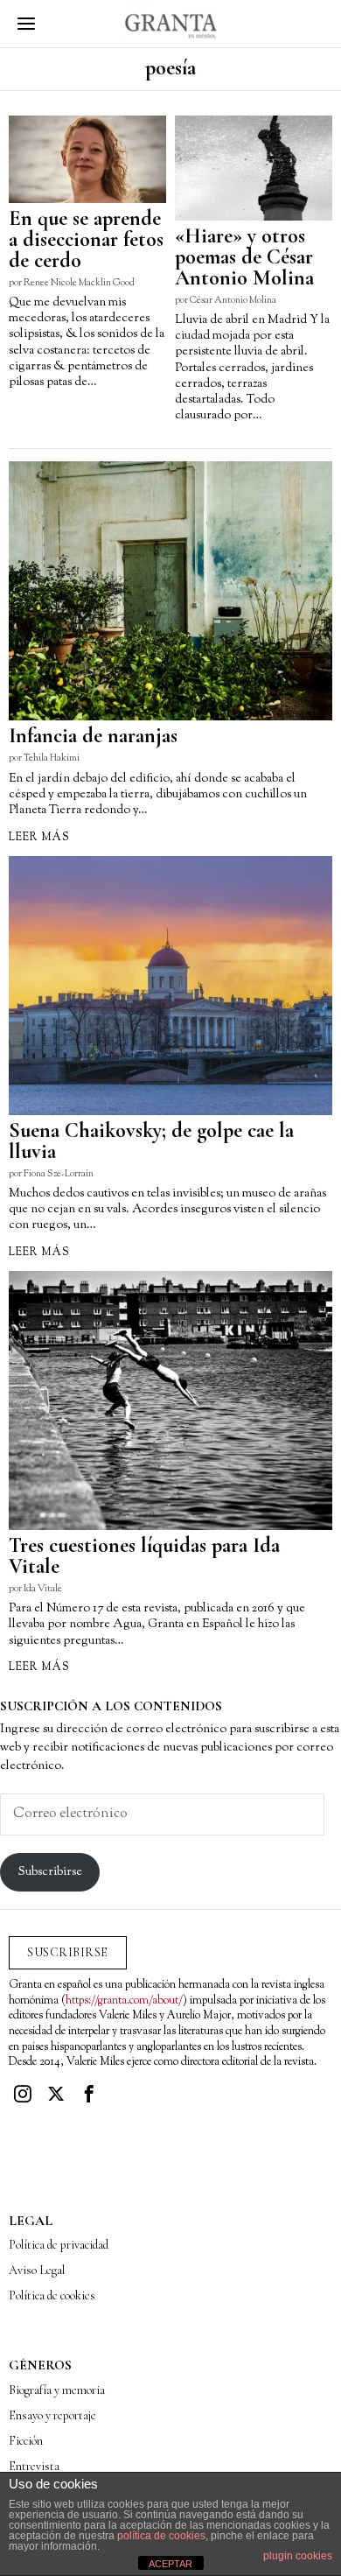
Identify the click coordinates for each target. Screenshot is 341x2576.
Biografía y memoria (57, 2390)
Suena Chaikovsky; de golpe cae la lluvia (151, 1141)
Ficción (26, 2441)
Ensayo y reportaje (52, 2415)
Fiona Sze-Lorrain (59, 1174)
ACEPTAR (170, 2564)
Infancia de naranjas (93, 736)
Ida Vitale (43, 1589)
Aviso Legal (37, 2270)
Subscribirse (50, 1872)
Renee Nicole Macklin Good (79, 283)
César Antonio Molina (233, 300)
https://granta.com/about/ (124, 2001)
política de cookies (161, 2536)
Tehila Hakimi (52, 758)
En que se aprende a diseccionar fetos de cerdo (86, 240)
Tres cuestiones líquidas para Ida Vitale (144, 1556)
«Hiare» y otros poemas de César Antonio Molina (244, 257)
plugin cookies (298, 2556)
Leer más (39, 838)
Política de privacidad (59, 2245)
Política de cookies (52, 2295)
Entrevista (34, 2466)
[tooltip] (23, 2094)
